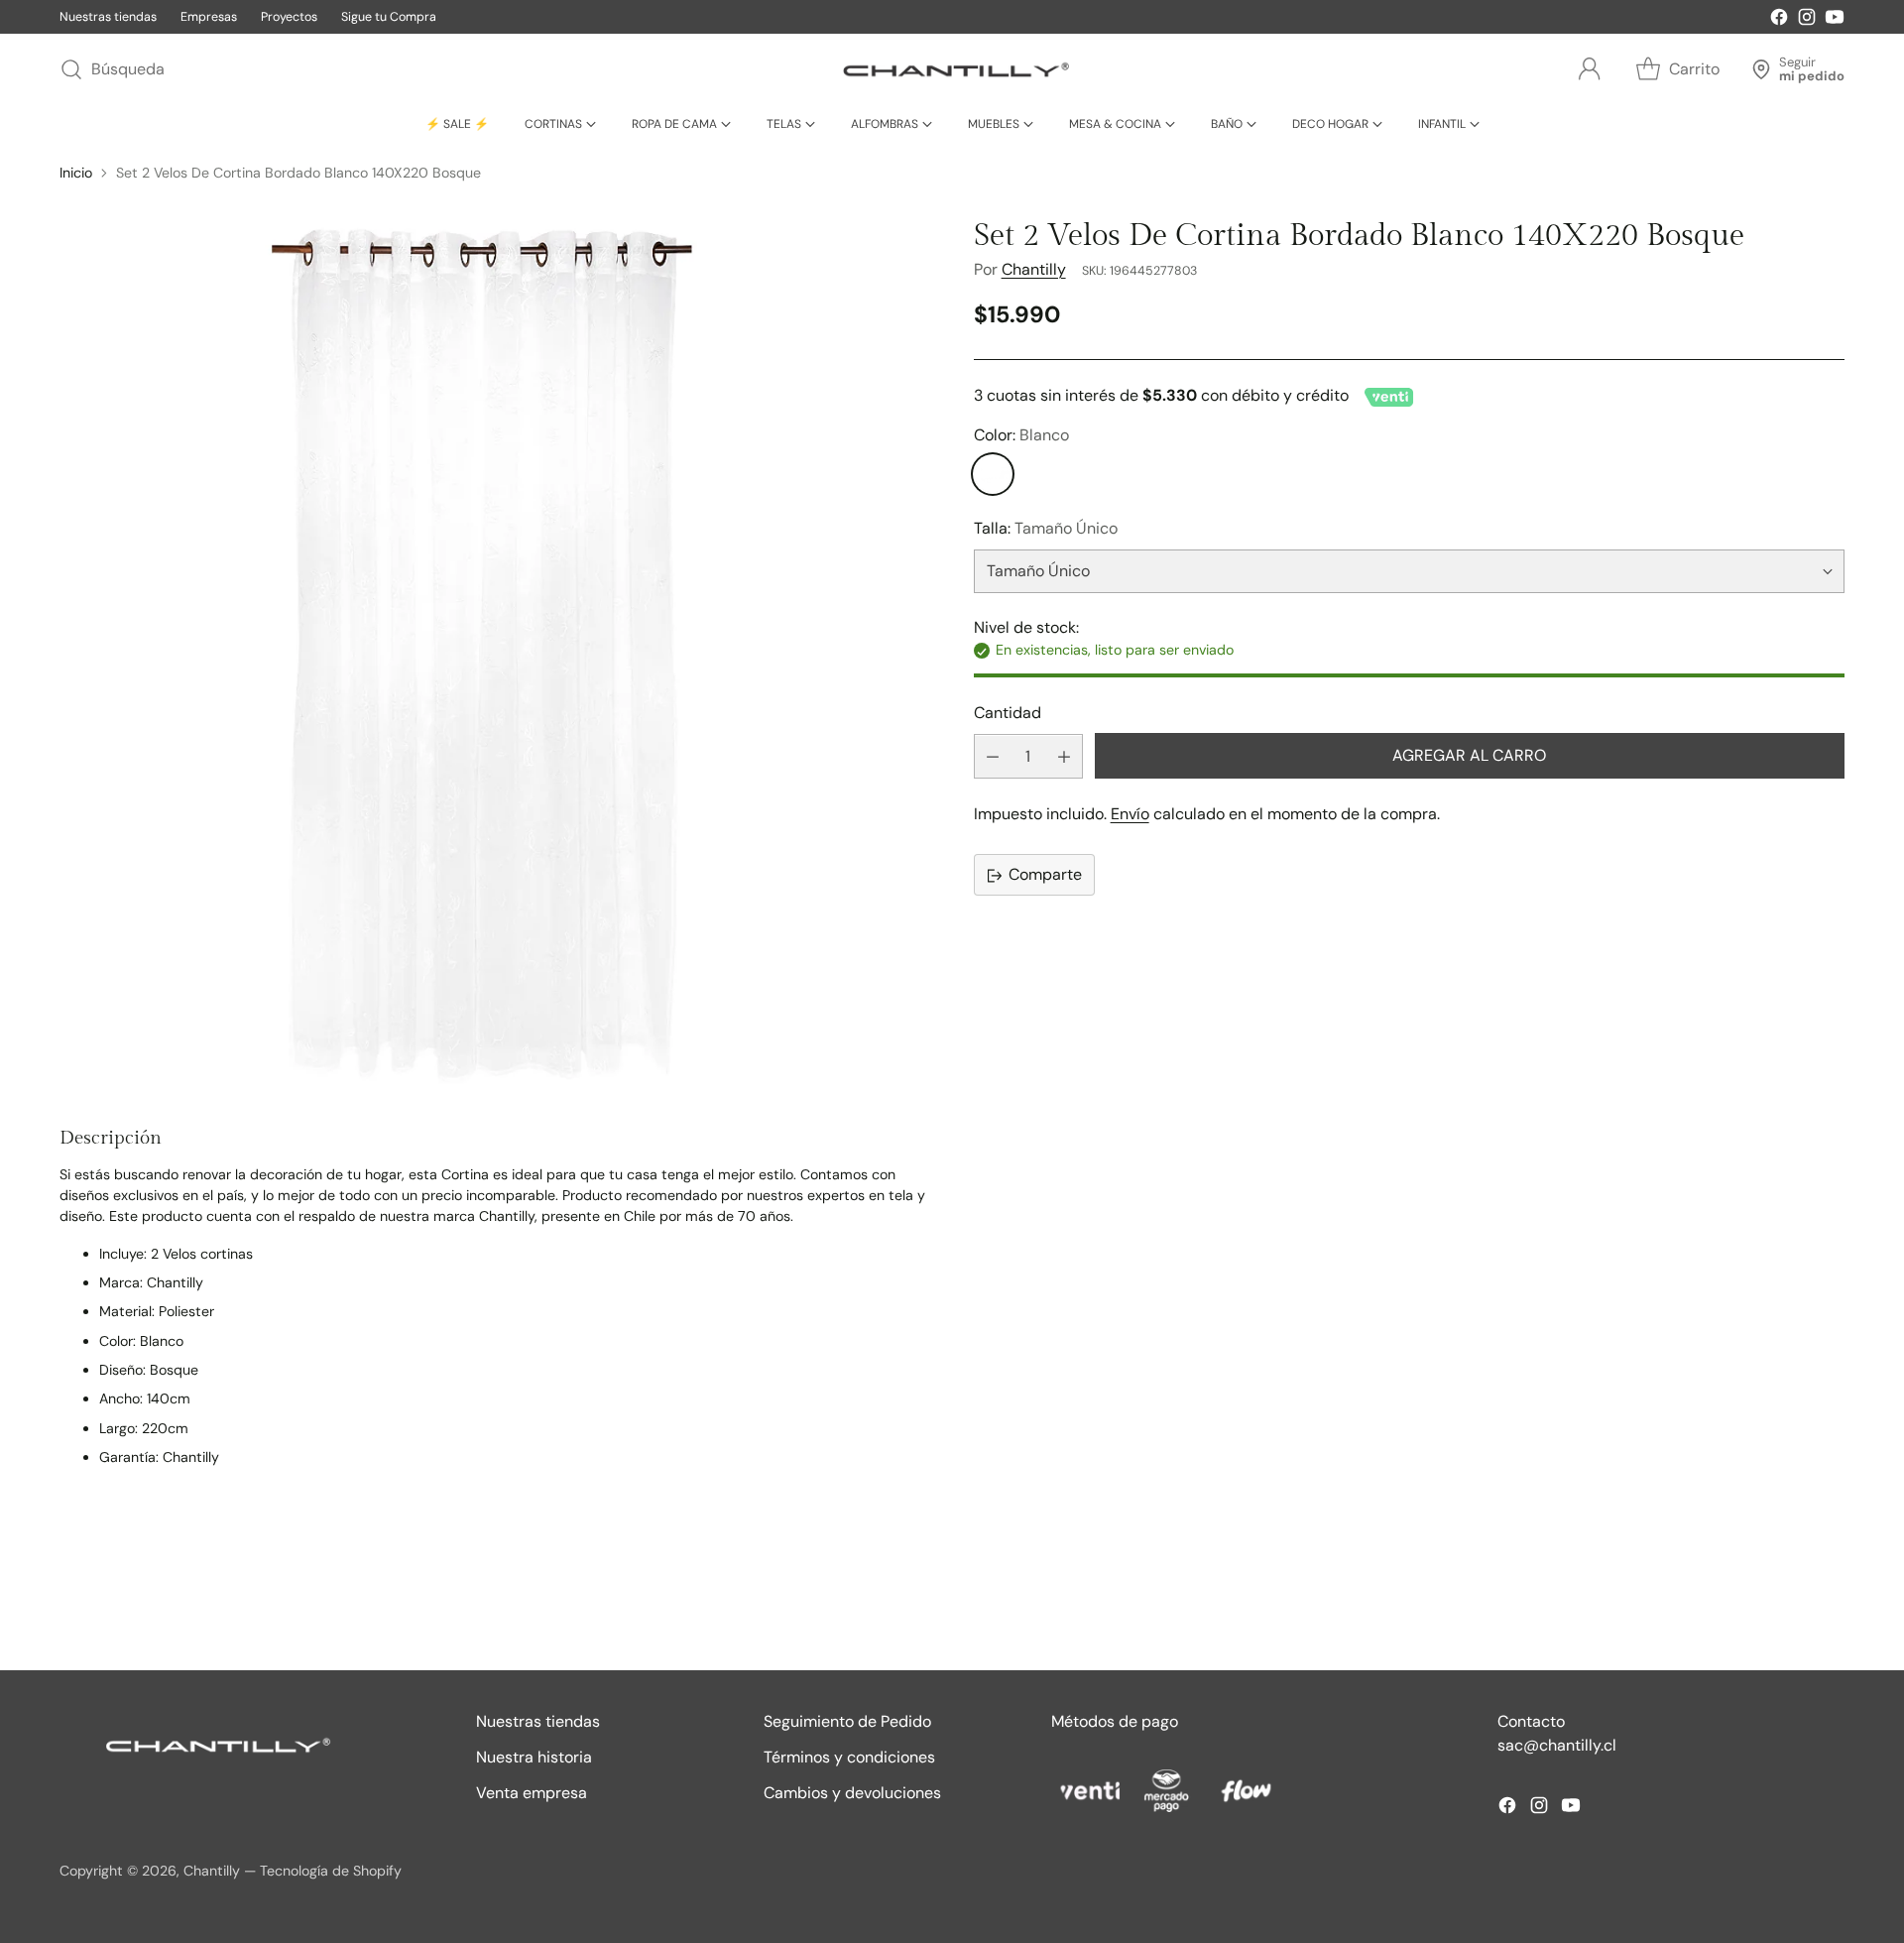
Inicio (76, 173)
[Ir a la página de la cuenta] (1590, 69)
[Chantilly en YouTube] (1835, 20)
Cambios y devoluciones (852, 1793)
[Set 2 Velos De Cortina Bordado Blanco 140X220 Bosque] (495, 655)
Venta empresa (532, 1793)
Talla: (1046, 529)
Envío (1130, 815)
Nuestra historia (534, 1757)
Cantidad (1008, 713)
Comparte (1045, 875)
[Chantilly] (952, 69)
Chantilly (1034, 270)
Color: (1021, 436)
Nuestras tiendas (538, 1721)
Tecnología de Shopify (331, 1871)
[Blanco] (993, 475)
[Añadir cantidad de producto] (1064, 757)
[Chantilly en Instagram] (1807, 20)
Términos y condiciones (849, 1757)
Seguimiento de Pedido (847, 1721)
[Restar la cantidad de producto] (993, 757)
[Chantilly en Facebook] (1779, 20)
